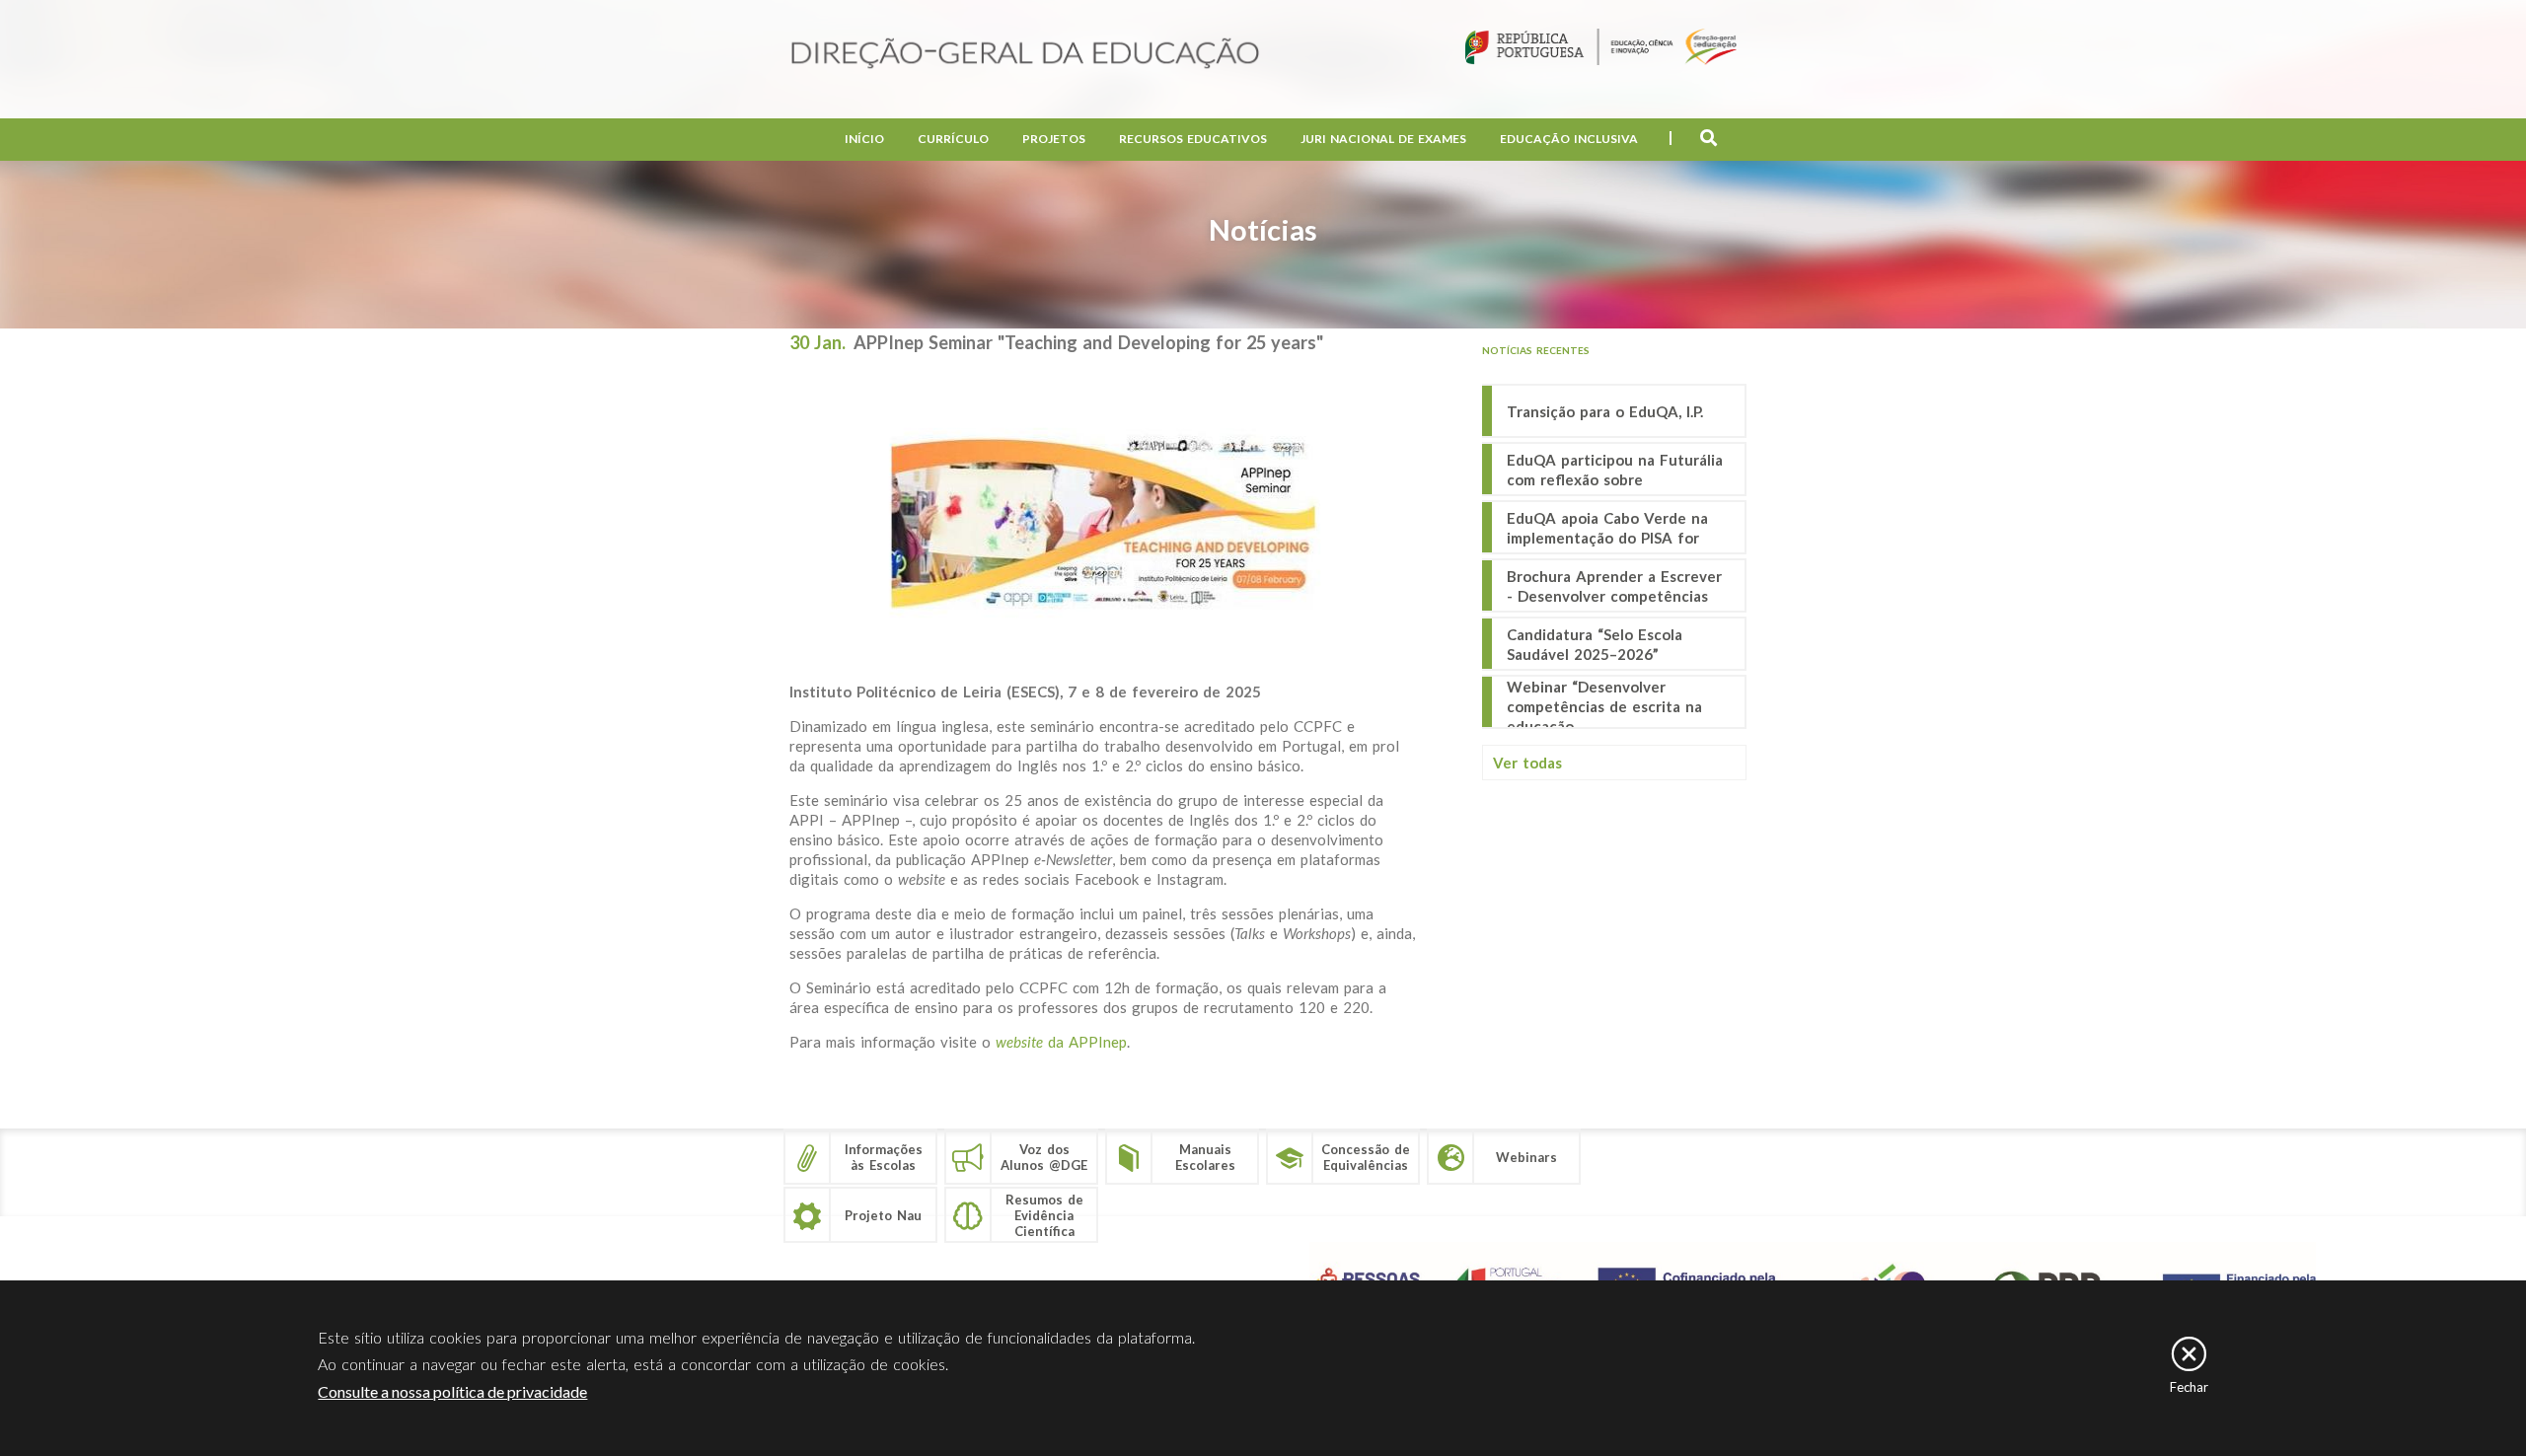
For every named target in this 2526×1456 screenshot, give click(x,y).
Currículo (953, 139)
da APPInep (1061, 1042)
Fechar (2189, 1387)
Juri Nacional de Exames (1383, 139)
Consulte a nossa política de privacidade (452, 1391)
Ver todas (1527, 763)
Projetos (1054, 139)
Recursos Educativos (1193, 139)
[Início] (1025, 55)
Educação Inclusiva (1569, 139)
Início (864, 139)
